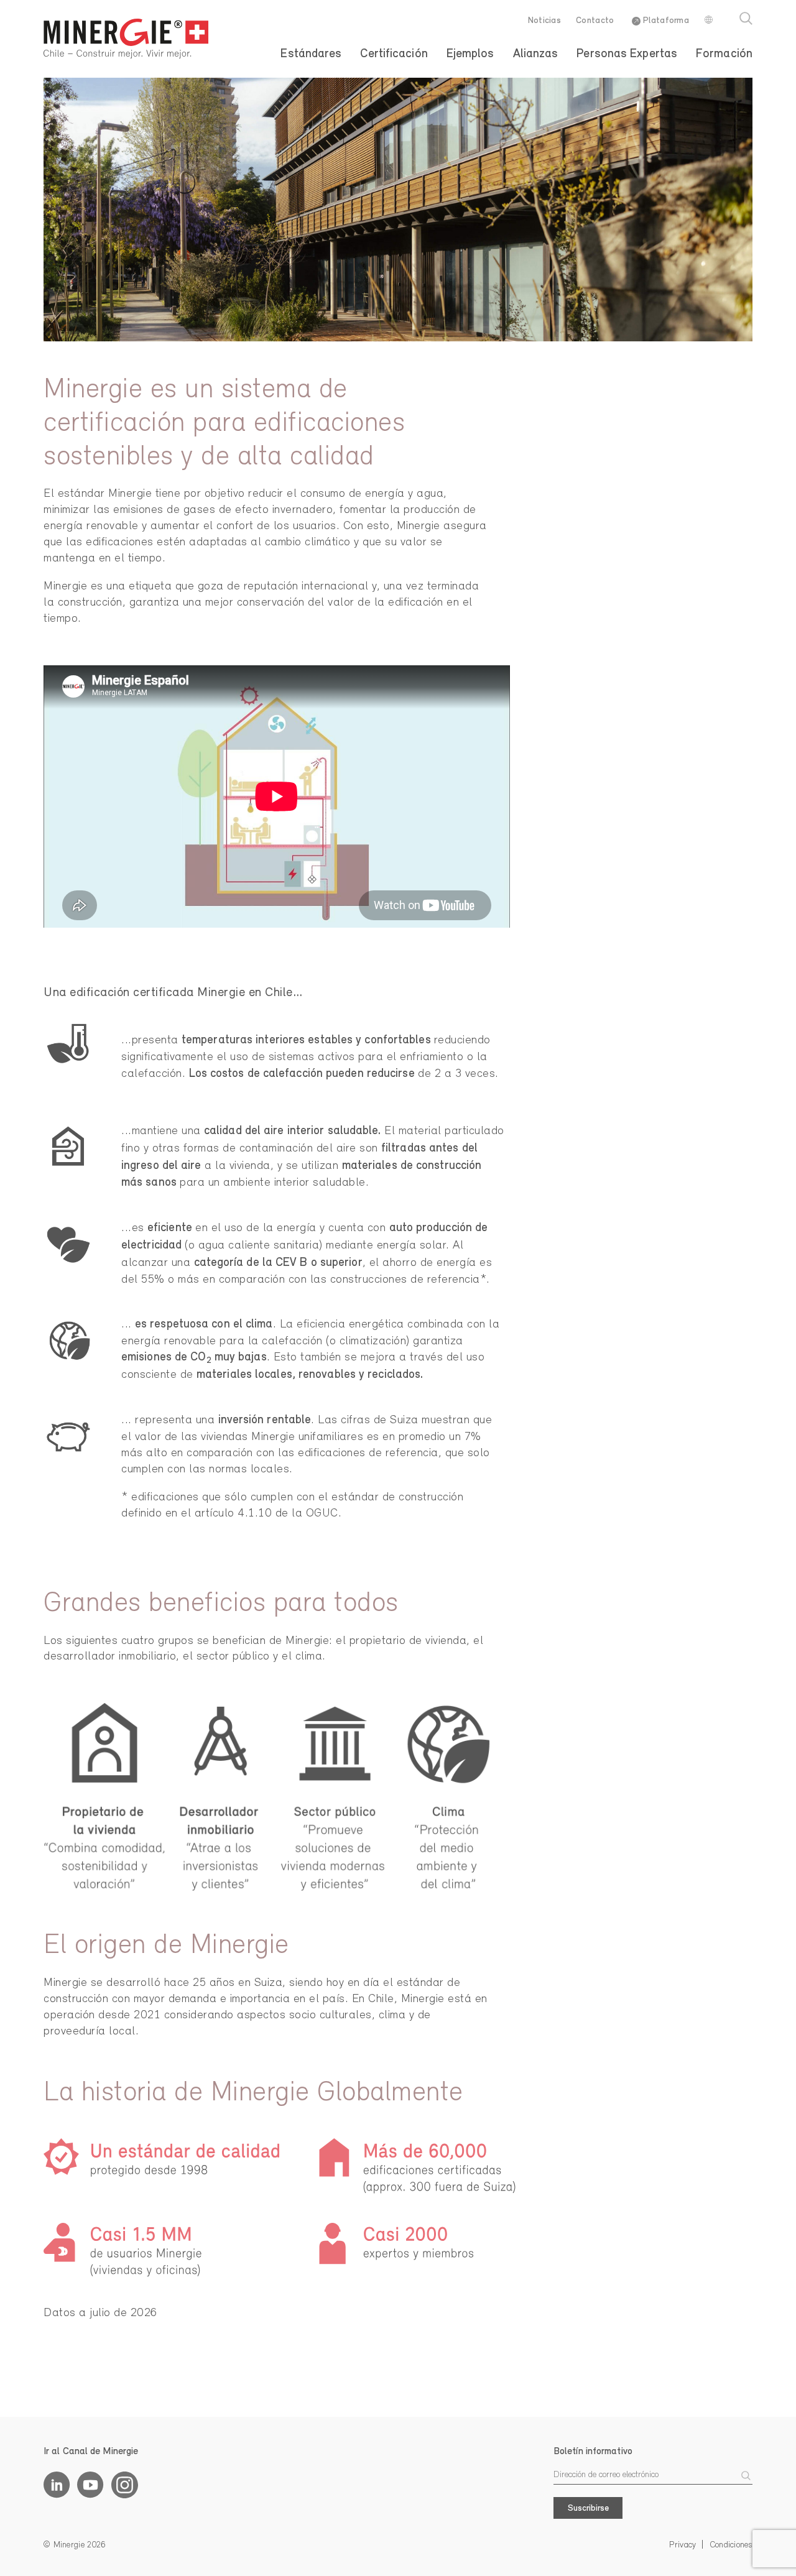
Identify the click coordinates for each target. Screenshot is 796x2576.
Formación (724, 54)
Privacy (683, 2545)
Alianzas (536, 54)
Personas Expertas (627, 54)
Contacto (595, 21)
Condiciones (731, 2545)
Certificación (394, 54)
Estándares (311, 54)
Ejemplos (470, 54)
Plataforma (665, 21)
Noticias (544, 21)
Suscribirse (588, 2509)
